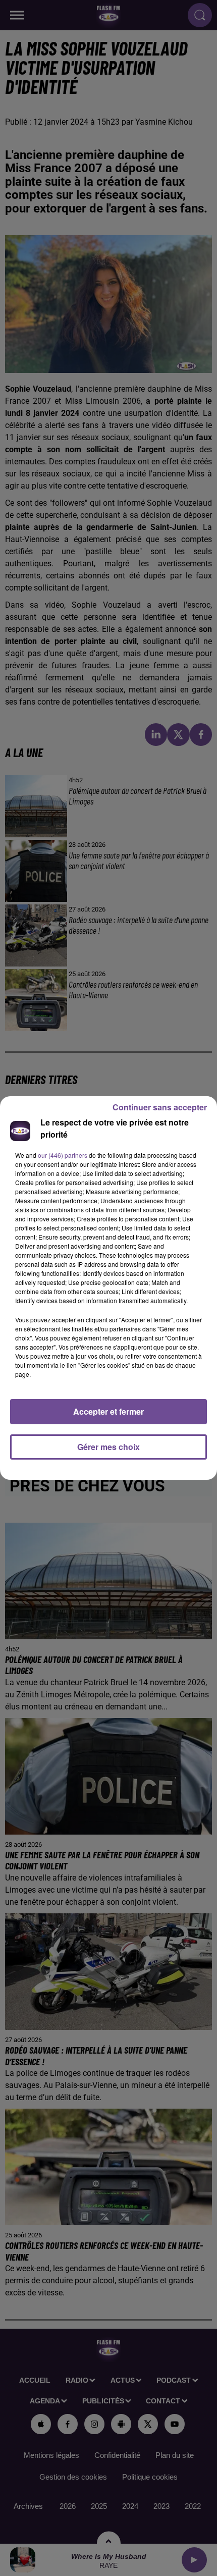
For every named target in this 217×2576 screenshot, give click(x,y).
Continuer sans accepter (160, 1107)
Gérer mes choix (108, 1447)
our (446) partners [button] (63, 1155)
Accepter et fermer (108, 1411)
